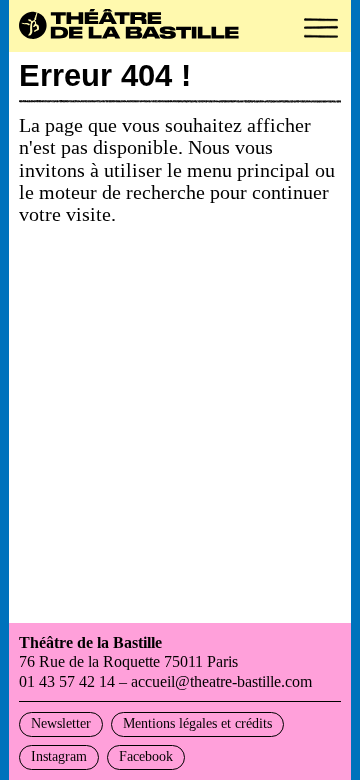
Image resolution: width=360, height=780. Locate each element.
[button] (321, 28)
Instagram (59, 756)
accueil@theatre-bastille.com (221, 681)
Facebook (146, 756)
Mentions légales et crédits (197, 723)
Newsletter (61, 723)
